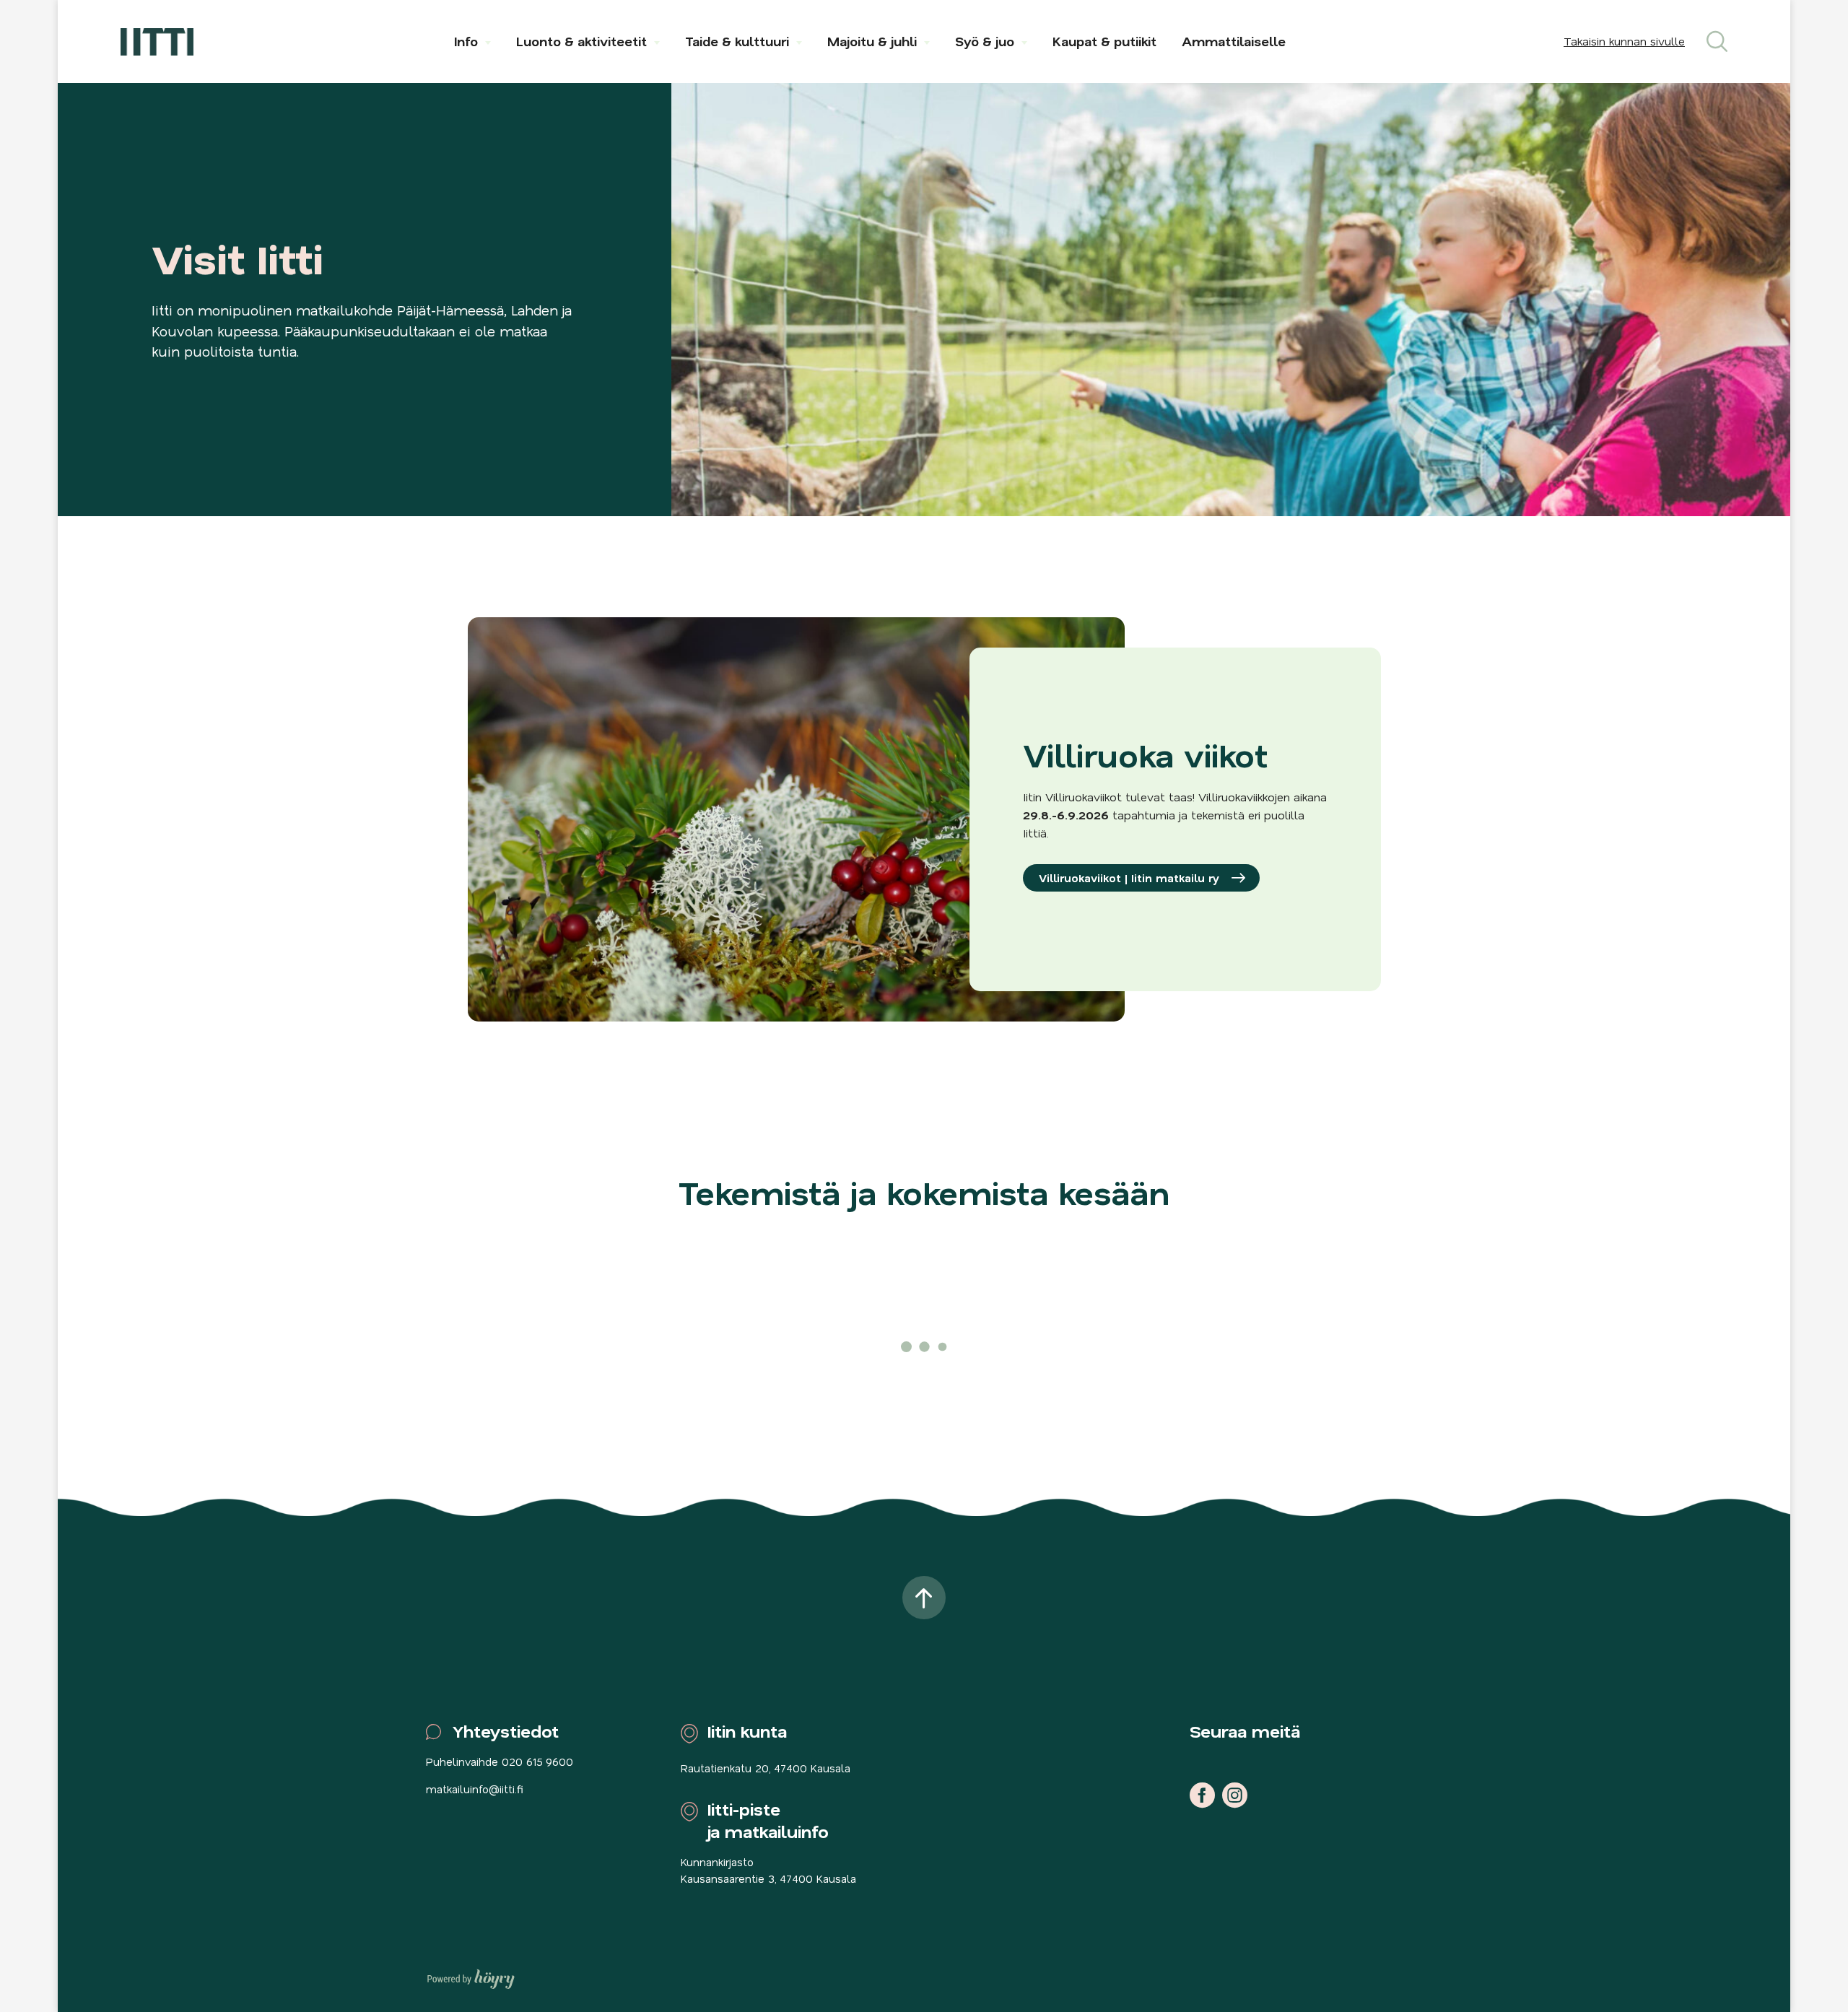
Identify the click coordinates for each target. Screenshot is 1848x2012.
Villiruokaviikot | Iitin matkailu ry (1129, 878)
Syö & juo (985, 41)
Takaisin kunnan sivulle (1624, 41)
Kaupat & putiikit (1104, 41)
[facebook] (1202, 1795)
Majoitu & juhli (872, 41)
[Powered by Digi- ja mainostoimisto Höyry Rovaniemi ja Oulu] (471, 1975)
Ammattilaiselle (1234, 41)
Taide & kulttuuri (737, 41)
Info (466, 41)
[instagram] (1235, 1795)
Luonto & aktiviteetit (581, 41)
